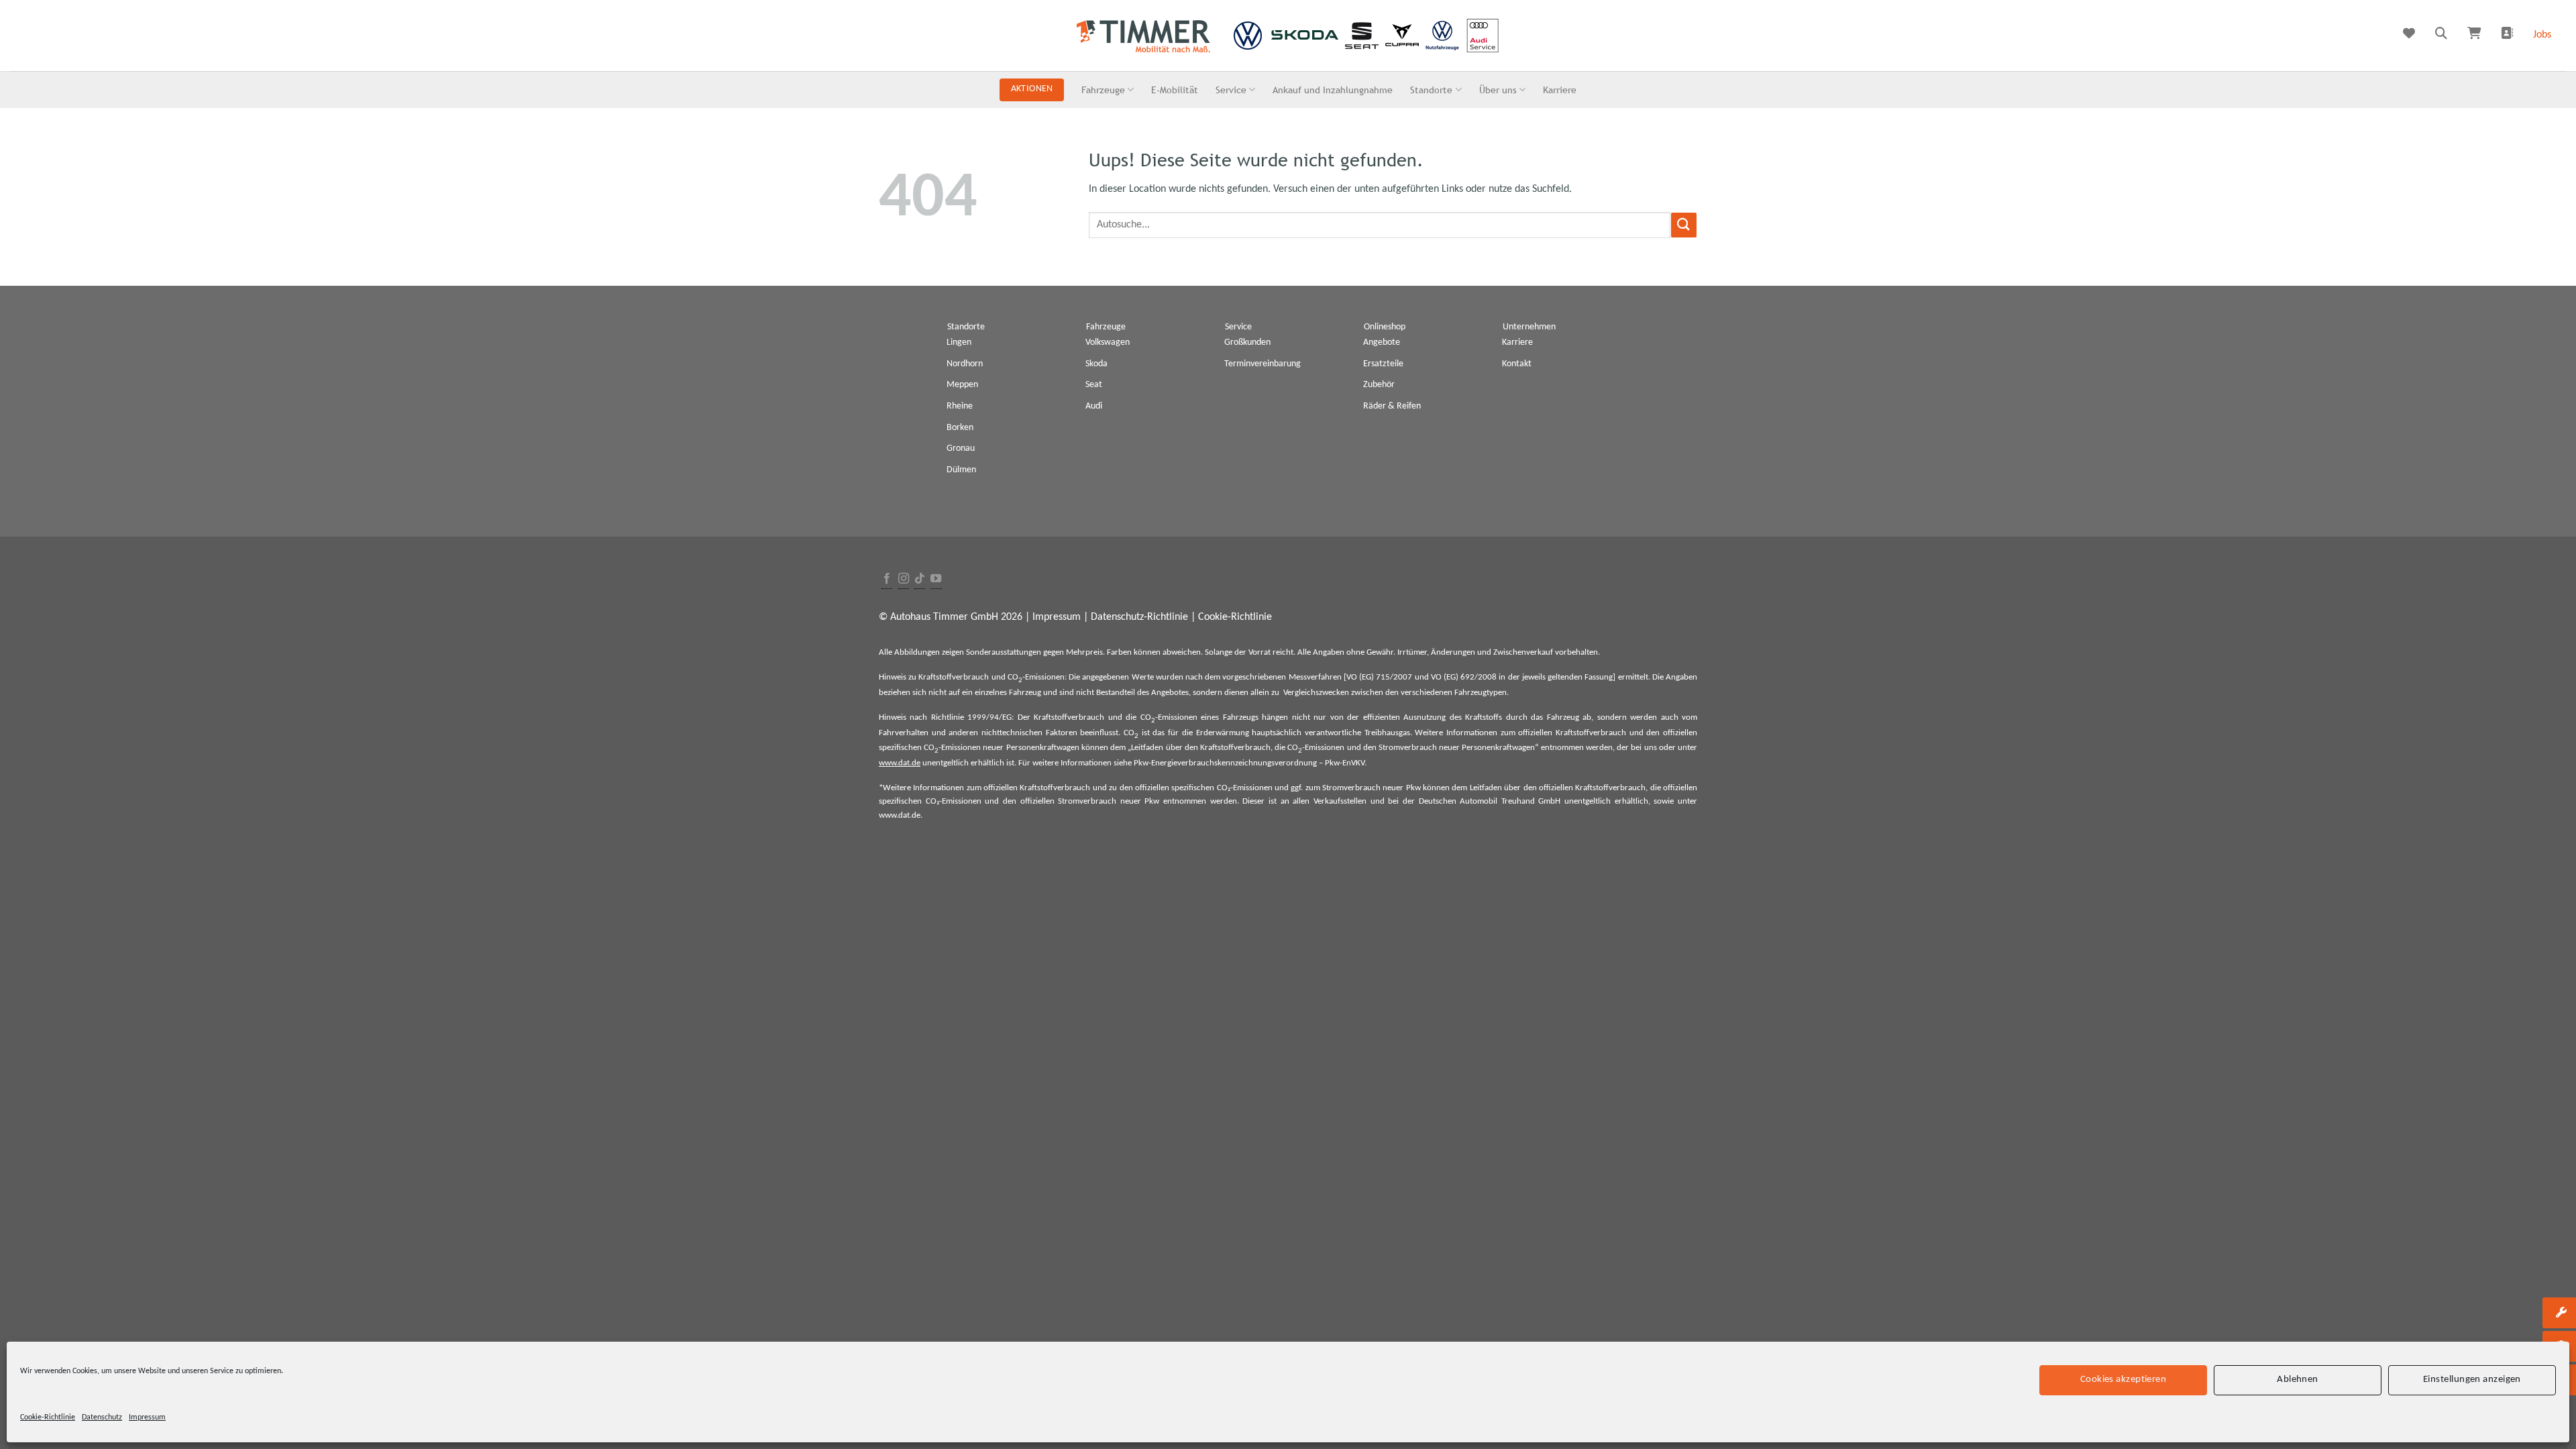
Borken (960, 428)
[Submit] (1684, 225)
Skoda (1096, 364)
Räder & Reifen (1392, 406)
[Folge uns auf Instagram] (904, 579)
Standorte (1431, 90)
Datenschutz (102, 1417)
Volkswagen (1108, 342)
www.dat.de (900, 763)
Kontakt (1517, 364)
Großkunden (1247, 342)
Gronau (961, 448)
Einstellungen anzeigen (2472, 1380)
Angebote (1382, 342)
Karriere (1560, 90)
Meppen (962, 385)
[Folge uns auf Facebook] (887, 579)
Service (1231, 90)
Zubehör (1379, 385)
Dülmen (961, 470)
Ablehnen (2298, 1380)
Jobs (2542, 35)
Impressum (147, 1417)
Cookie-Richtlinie (48, 1417)
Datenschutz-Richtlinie (1139, 617)
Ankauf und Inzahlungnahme (1333, 90)
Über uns (1498, 90)
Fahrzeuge (1103, 90)
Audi (1094, 406)
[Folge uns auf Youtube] (936, 579)
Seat (1094, 385)
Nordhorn (965, 364)
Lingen (959, 342)
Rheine (960, 406)
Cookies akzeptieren (2124, 1380)
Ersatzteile (1383, 364)
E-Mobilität (1175, 90)
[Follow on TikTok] (920, 579)
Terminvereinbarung (1263, 364)
